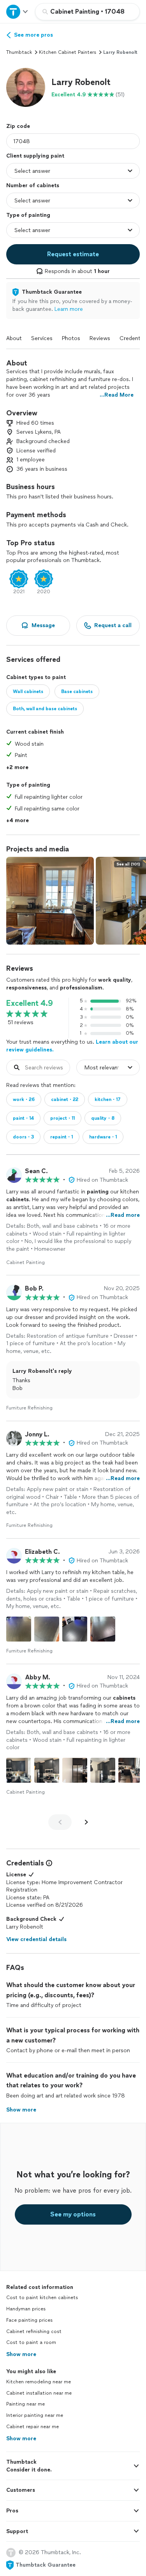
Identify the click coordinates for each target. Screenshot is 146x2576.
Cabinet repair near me (33, 2427)
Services (42, 338)
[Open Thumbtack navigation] (18, 12)
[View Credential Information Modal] (48, 1863)
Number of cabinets (33, 185)
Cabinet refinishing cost (34, 2331)
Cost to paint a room (31, 2342)
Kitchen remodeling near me (39, 2382)
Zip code (18, 126)
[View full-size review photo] (19, 1629)
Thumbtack (19, 52)
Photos (71, 338)
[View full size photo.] (50, 901)
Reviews (100, 338)
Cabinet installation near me (39, 2393)
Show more (21, 2354)
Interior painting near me (35, 2415)
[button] (26, 87)
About (14, 338)
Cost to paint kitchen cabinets (42, 2298)
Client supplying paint (35, 156)
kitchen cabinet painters (68, 52)
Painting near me (26, 2404)
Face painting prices (29, 2320)
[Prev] (60, 1822)
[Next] (86, 1822)
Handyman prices (26, 2309)
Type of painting (28, 215)
